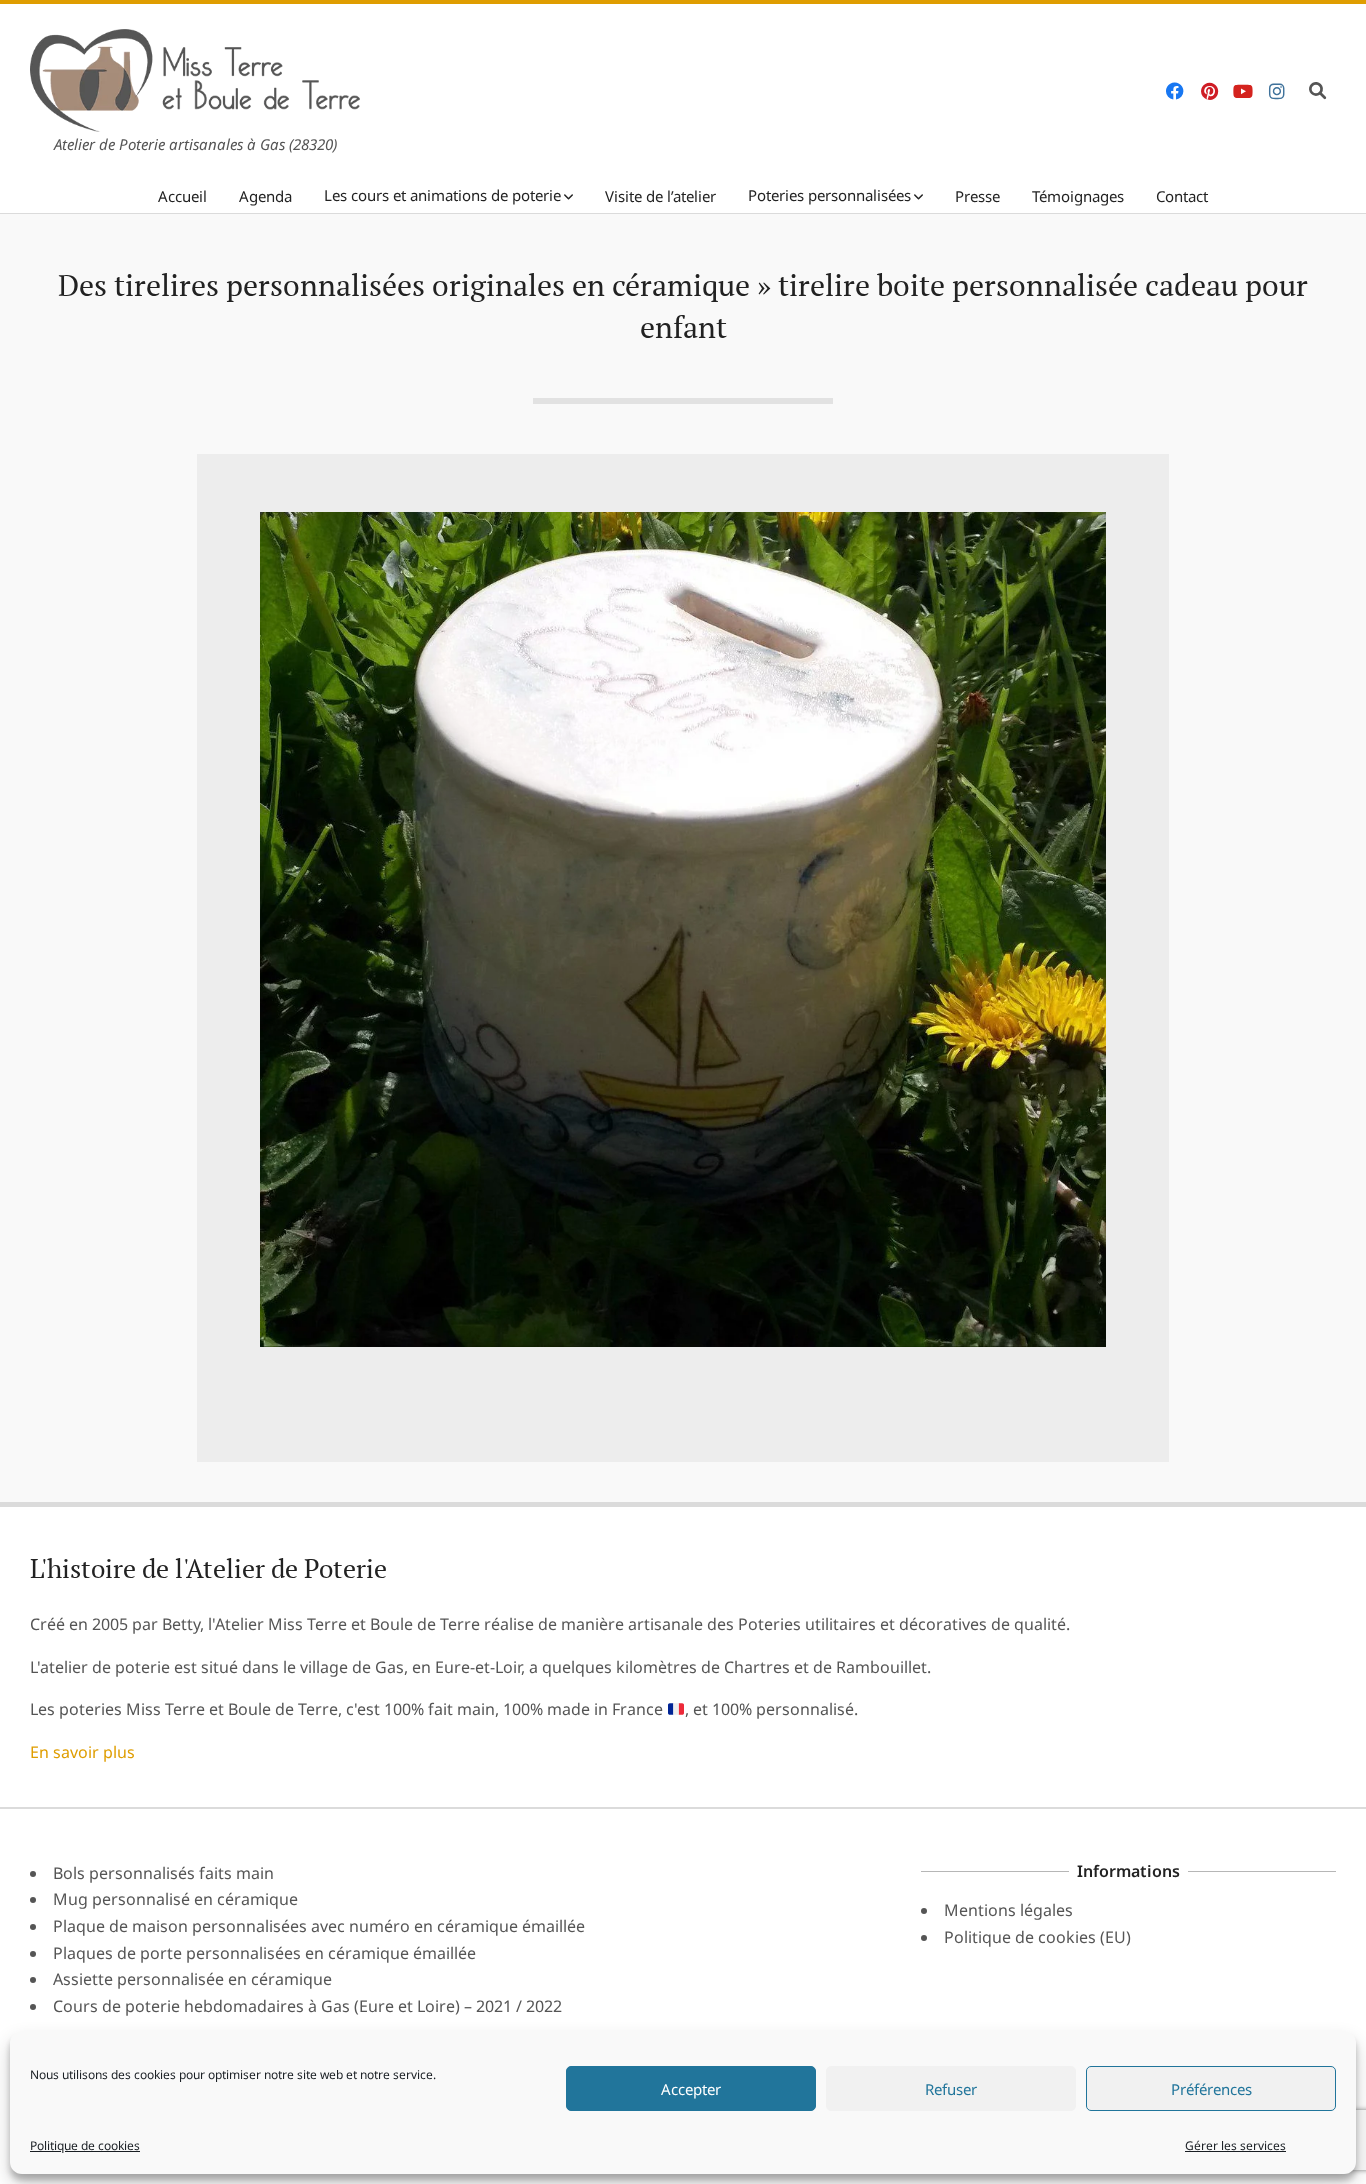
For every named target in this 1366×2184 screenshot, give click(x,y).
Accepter (691, 2089)
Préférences (1211, 2089)
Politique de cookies (85, 2145)
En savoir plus (82, 1752)
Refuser (951, 2089)
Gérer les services (1235, 2145)
